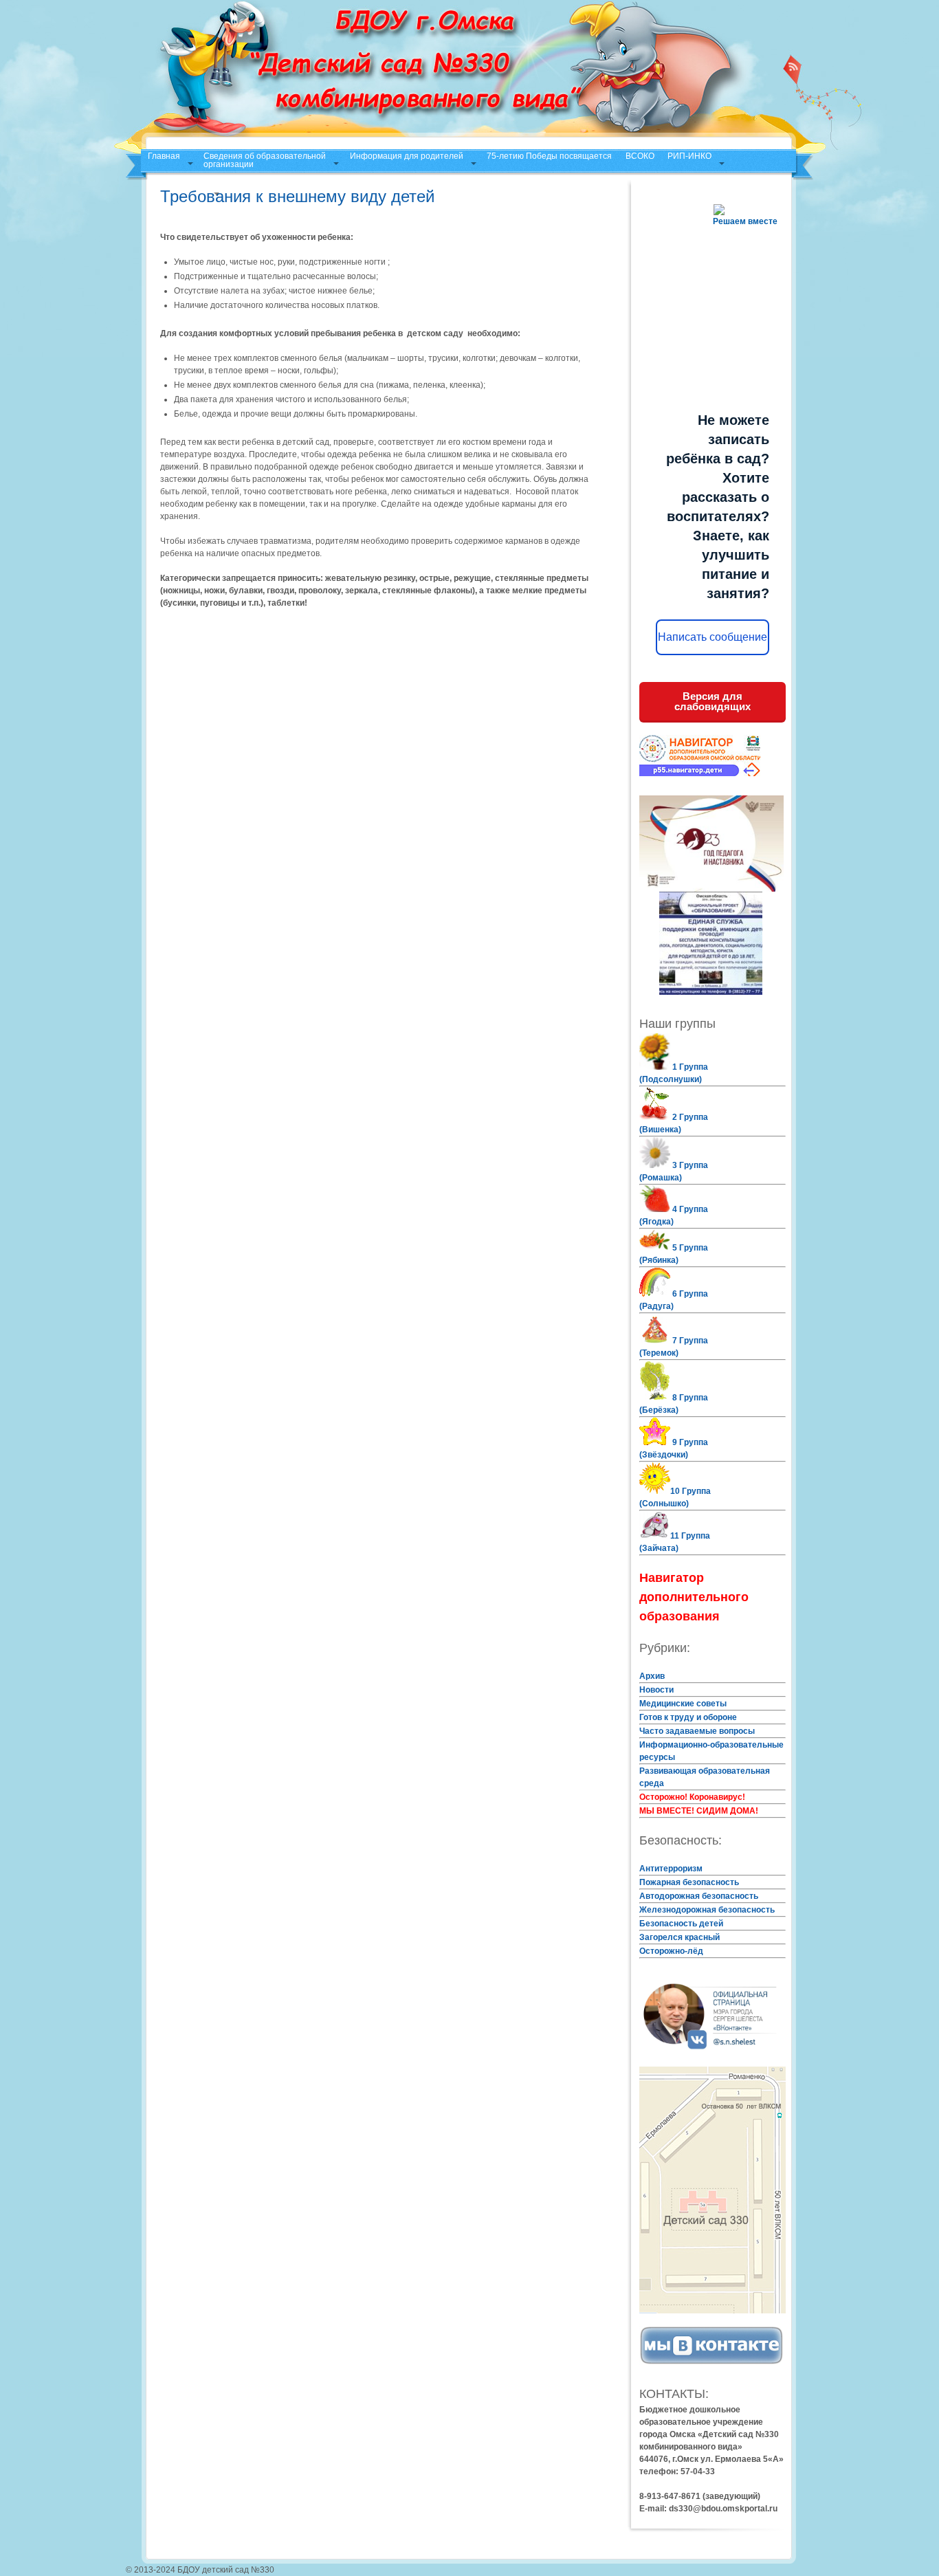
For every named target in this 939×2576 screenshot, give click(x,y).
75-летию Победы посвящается (549, 156)
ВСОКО (640, 156)
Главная (164, 156)
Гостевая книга (177, 186)
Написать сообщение (712, 637)
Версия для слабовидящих (712, 701)
